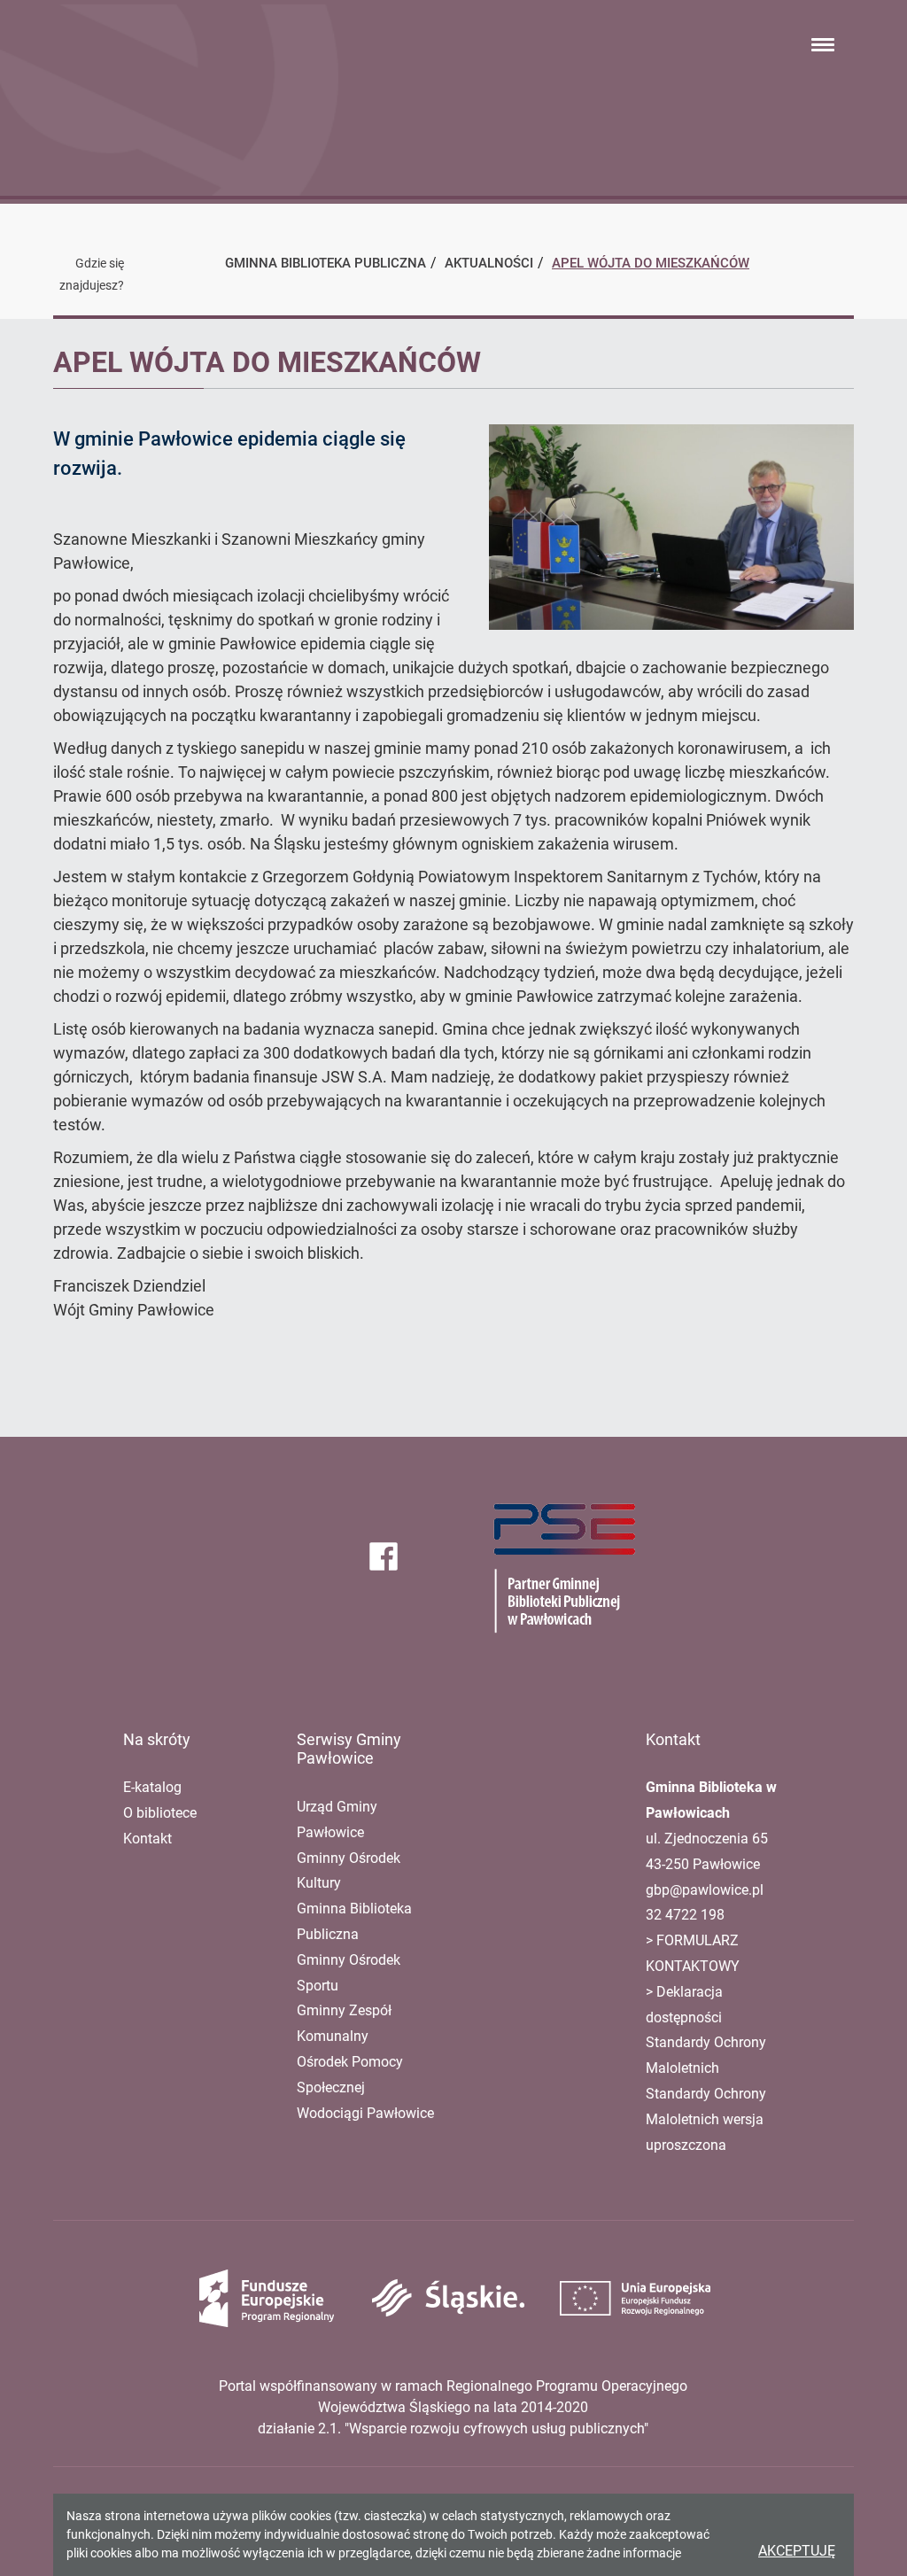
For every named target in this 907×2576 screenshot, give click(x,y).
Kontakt (147, 1839)
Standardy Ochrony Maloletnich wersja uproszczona (706, 2119)
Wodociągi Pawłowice (365, 2113)
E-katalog (152, 1787)
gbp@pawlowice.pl (705, 1890)
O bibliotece (160, 1813)
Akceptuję (797, 2551)
